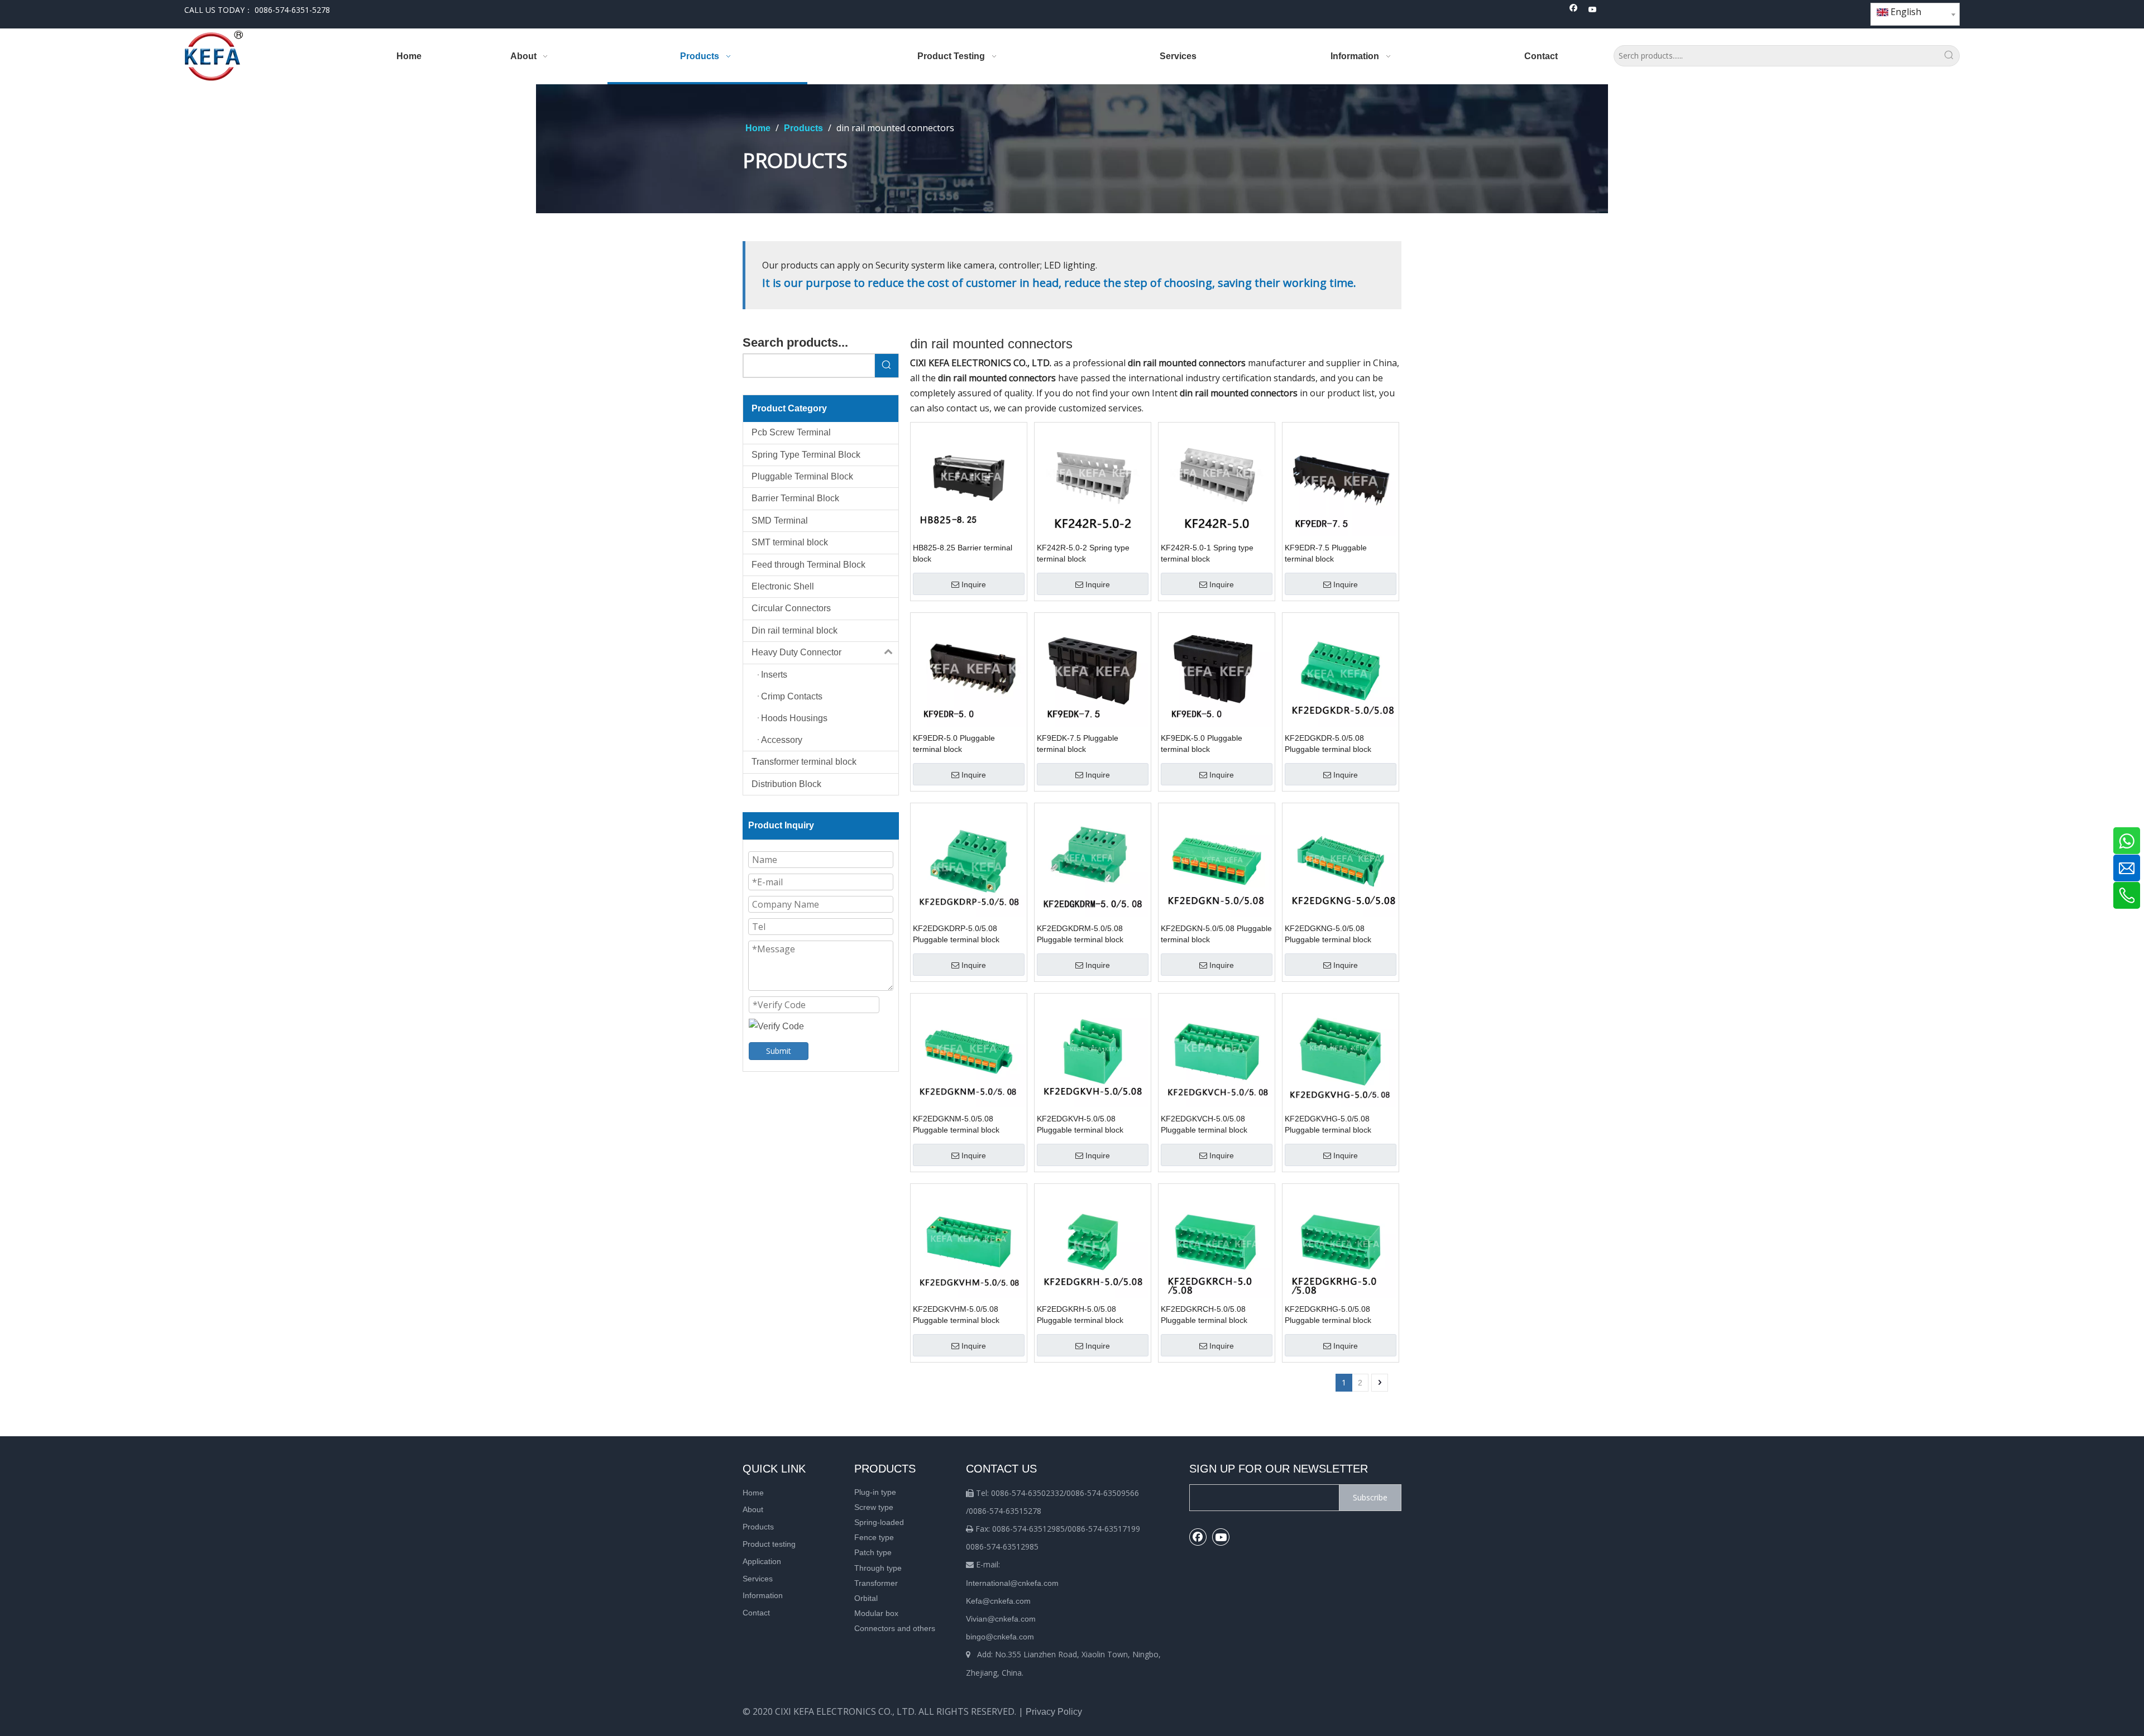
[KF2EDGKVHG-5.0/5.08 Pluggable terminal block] (1341, 1051)
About (753, 1509)
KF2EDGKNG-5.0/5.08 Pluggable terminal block (1328, 934)
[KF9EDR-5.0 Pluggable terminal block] (969, 670)
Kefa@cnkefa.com (998, 1601)
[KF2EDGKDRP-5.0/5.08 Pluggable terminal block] (969, 860)
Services (758, 1579)
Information (763, 1595)
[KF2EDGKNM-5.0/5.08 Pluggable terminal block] (969, 1051)
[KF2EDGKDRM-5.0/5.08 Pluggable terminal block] (1093, 860)
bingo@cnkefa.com (1000, 1637)
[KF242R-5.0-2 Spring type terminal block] (1093, 480)
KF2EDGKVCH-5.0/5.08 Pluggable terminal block (1204, 1124)
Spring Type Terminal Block (806, 455)
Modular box (876, 1613)
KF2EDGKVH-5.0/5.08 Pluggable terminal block (1080, 1124)
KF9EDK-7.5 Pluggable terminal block (1078, 744)
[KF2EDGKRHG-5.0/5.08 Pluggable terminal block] (1341, 1241)
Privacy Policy (1054, 1712)
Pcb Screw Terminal (791, 432)
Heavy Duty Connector (796, 652)
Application (762, 1561)
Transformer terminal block (804, 762)
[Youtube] (1593, 10)
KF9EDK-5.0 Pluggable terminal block (1202, 744)
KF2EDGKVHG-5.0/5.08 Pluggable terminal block (1328, 1124)
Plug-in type (875, 1492)
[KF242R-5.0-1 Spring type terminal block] (1217, 480)
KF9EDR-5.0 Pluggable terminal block (954, 744)
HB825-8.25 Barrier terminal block (963, 553)
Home (753, 1493)
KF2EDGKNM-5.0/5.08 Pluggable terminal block (956, 1124)
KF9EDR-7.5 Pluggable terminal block (1326, 553)
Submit (779, 1051)
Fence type (874, 1537)
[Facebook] (1574, 10)
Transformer (876, 1583)
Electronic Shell (783, 586)
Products (758, 1527)
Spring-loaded (879, 1522)
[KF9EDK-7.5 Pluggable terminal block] (1093, 670)
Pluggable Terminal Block (802, 476)
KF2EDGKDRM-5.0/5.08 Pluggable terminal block (1080, 934)
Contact (756, 1613)
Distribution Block (786, 784)
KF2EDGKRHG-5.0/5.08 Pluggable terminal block (1328, 1315)
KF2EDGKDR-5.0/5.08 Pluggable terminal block (1328, 744)
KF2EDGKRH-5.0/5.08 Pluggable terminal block (1080, 1315)
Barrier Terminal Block (795, 498)
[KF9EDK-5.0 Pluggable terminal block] (1217, 670)
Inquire (974, 584)
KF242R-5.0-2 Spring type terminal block (1083, 553)
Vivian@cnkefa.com (1001, 1619)
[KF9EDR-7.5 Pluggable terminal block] (1341, 480)
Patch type (873, 1552)
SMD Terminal (780, 521)
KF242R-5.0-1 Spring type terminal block (1207, 553)
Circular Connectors (791, 608)
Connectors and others (895, 1628)
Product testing (769, 1544)
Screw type (874, 1507)
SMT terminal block (790, 542)
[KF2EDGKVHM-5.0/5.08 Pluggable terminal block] (969, 1241)
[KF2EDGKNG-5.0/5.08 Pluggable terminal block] (1341, 860)
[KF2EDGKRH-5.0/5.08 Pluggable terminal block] (1093, 1241)
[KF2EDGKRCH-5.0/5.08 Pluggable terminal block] (1217, 1241)
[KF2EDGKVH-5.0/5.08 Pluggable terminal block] (1093, 1051)
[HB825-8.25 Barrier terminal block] (969, 480)
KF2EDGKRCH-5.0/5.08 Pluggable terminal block (1204, 1315)
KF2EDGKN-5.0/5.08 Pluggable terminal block (1216, 934)
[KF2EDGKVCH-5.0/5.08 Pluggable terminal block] (1217, 1051)
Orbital (866, 1598)
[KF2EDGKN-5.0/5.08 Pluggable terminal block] (1217, 860)
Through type (878, 1568)
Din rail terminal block (795, 630)
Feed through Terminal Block (808, 565)
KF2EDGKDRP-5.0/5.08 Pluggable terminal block (956, 934)
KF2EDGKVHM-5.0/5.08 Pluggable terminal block (956, 1315)
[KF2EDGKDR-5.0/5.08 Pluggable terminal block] (1341, 670)
